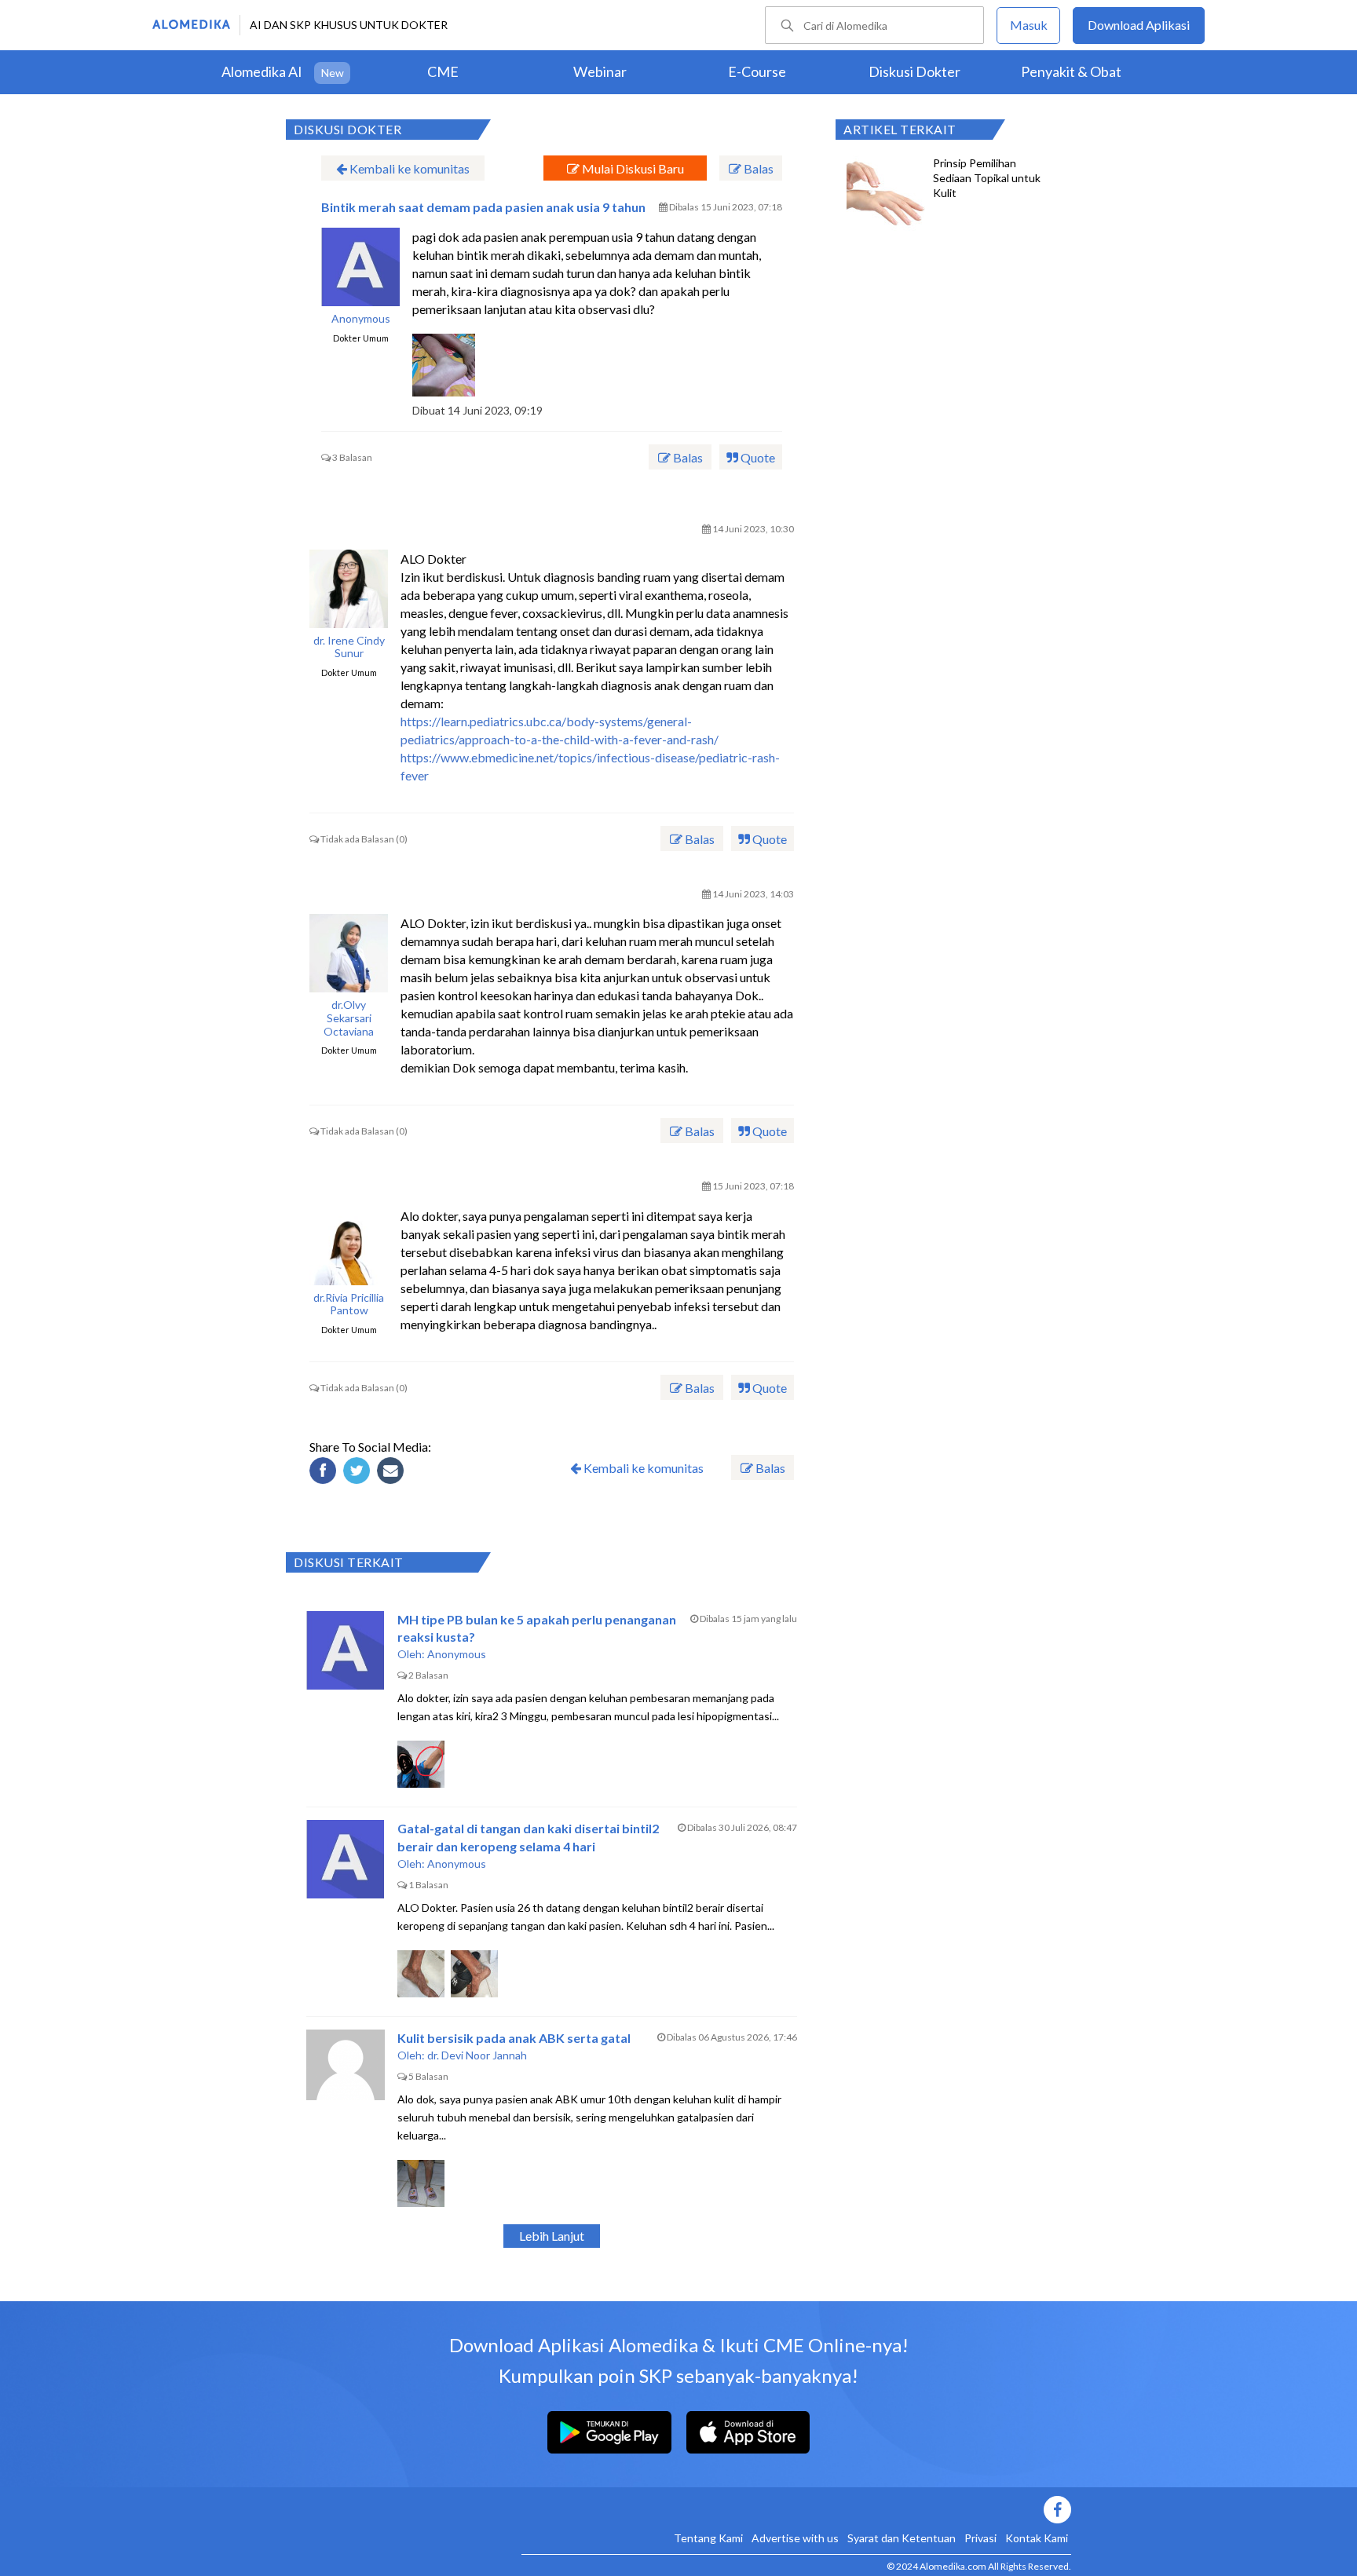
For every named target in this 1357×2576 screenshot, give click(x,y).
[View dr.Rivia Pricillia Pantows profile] (349, 1246)
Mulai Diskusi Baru (632, 168)
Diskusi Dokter (914, 71)
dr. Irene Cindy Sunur (349, 647)
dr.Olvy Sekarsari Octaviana (349, 1018)
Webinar (600, 71)
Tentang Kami (708, 2538)
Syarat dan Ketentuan (902, 2538)
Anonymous (361, 319)
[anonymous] (360, 267)
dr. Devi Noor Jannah (477, 2055)
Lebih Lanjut (552, 2236)
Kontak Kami (1037, 2538)
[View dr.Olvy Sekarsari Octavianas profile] (349, 953)
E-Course (757, 71)
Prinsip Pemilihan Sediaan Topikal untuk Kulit (987, 178)
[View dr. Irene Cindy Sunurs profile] (349, 589)
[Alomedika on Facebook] (796, 2510)
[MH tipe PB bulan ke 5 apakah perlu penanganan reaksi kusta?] (346, 1650)
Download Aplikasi (1139, 25)
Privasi (980, 2538)
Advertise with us (795, 2538)
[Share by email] (393, 1473)
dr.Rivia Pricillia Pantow (349, 1304)
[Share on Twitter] (359, 1473)
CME (443, 71)
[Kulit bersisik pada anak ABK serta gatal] (346, 2069)
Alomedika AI (262, 71)
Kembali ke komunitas (408, 168)
